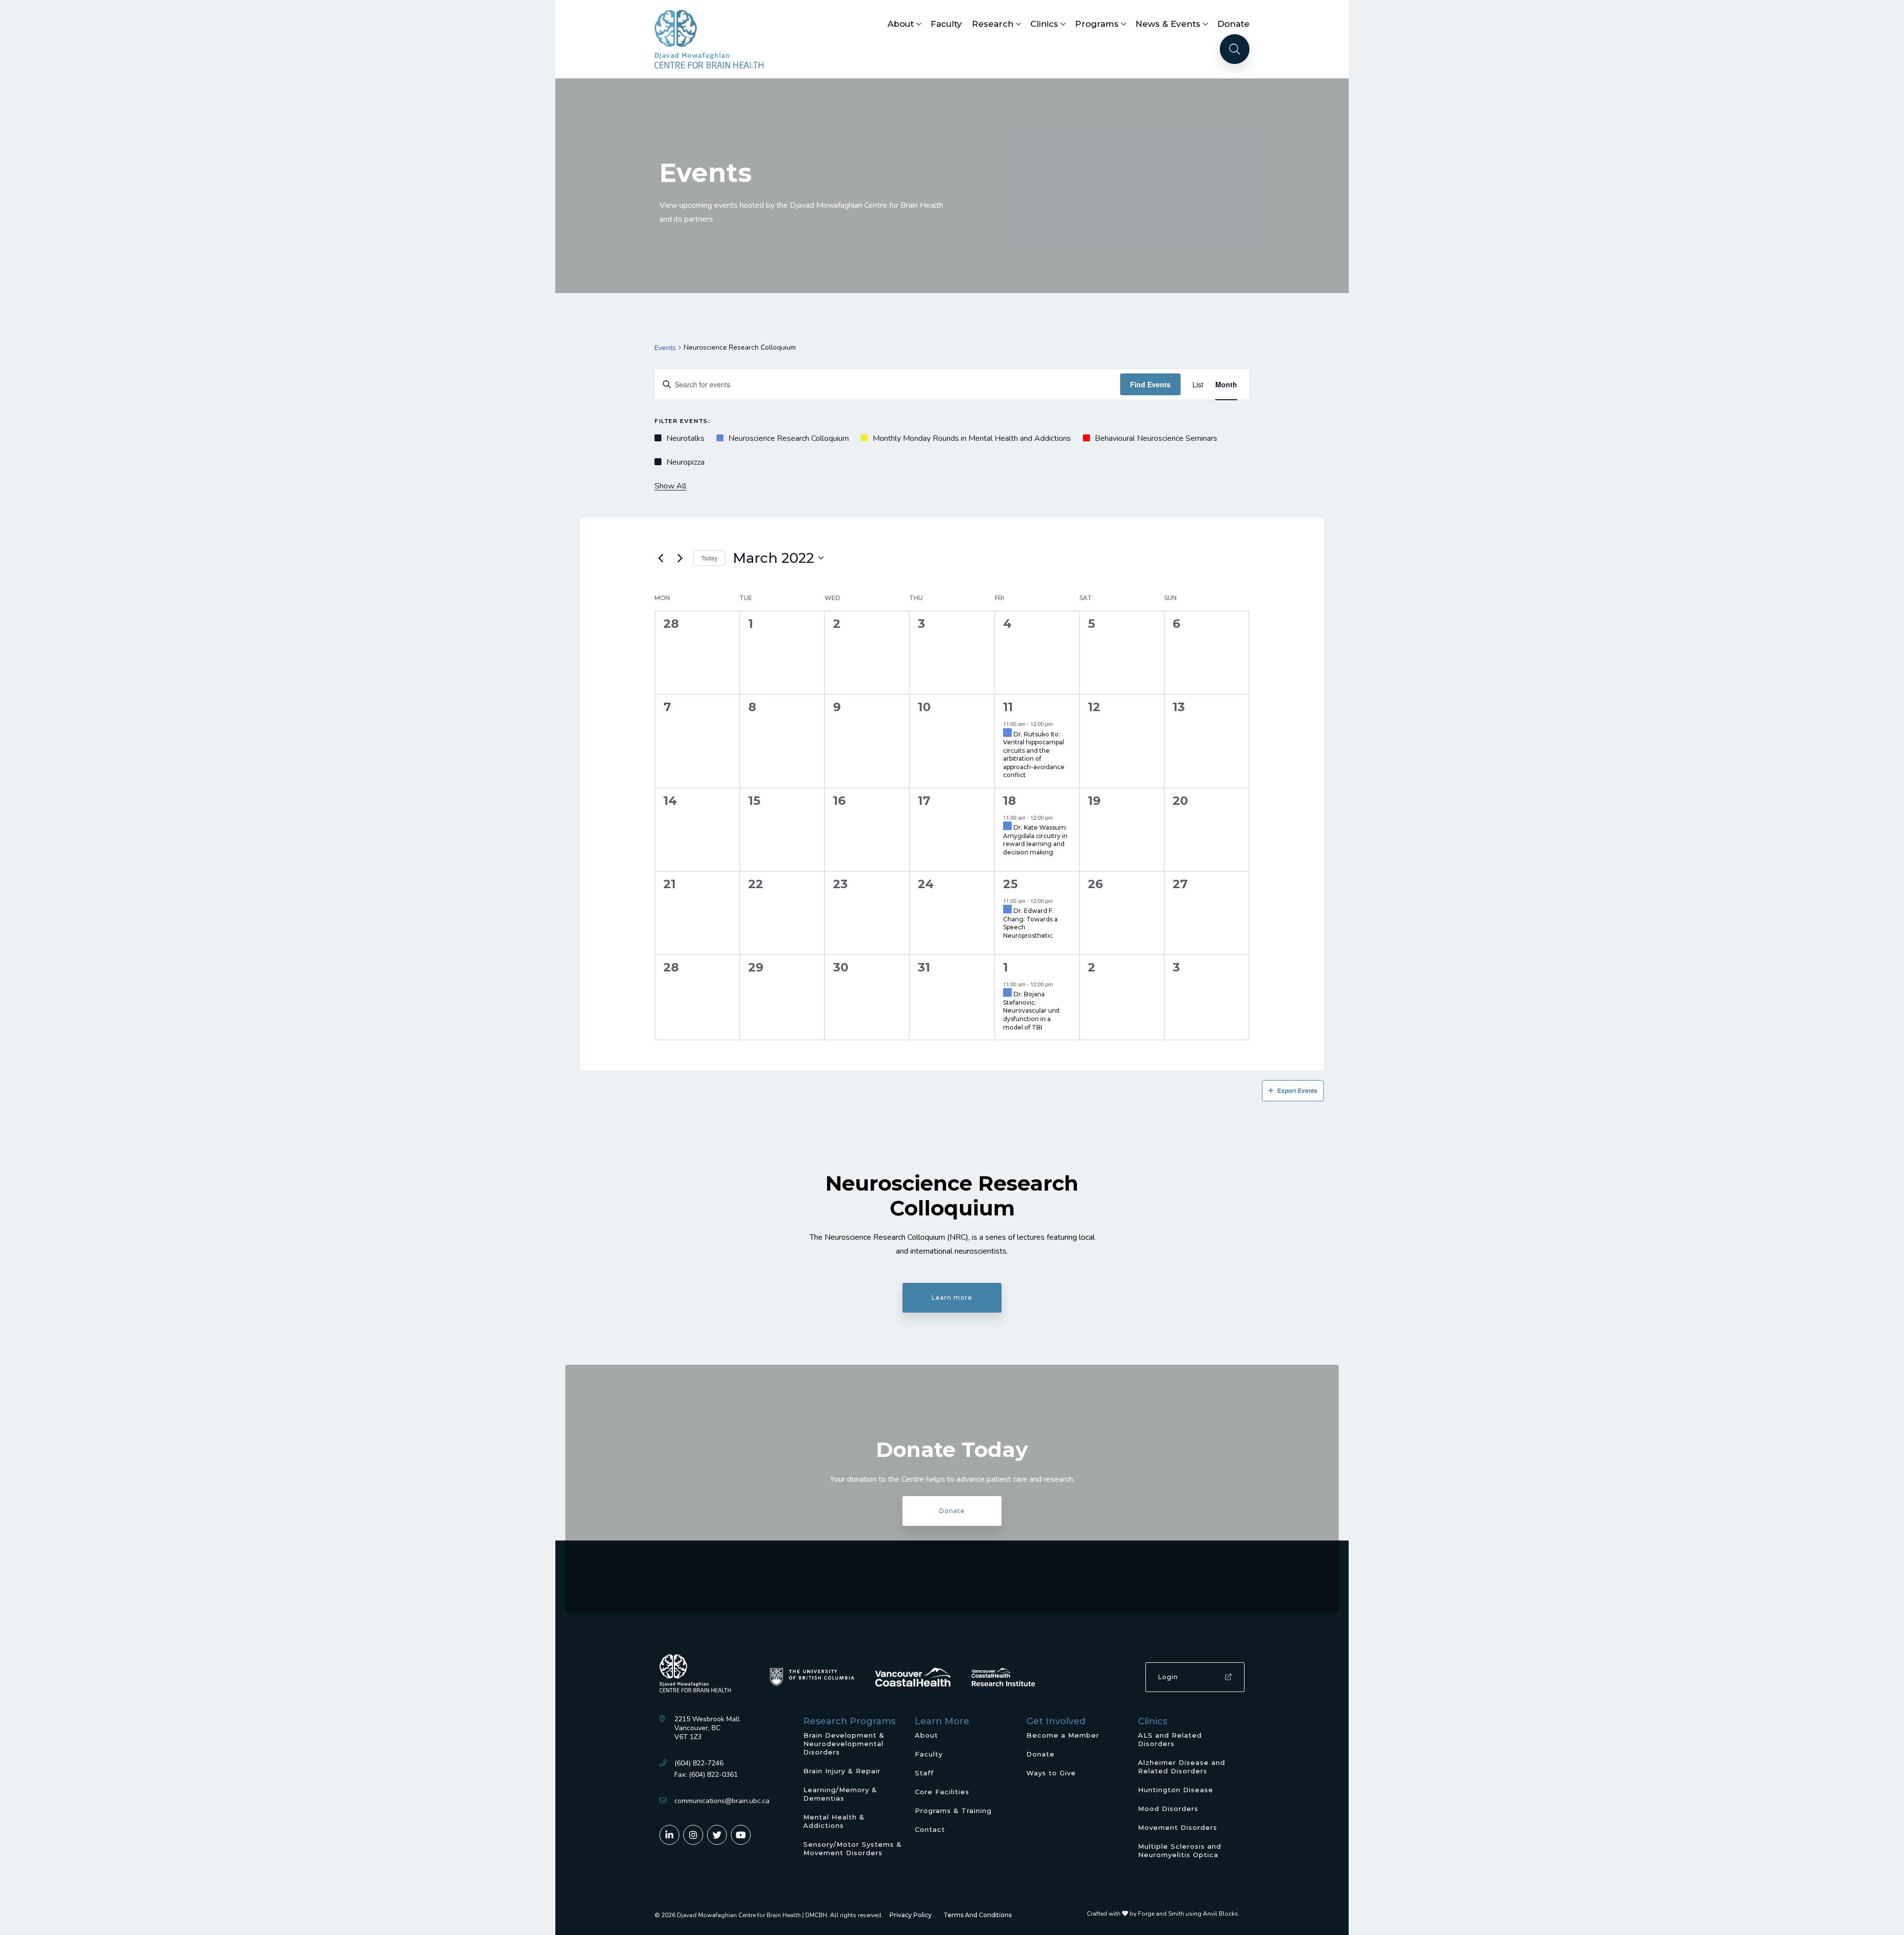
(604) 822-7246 (699, 1763)
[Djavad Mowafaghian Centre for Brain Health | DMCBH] (709, 39)
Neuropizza (685, 462)
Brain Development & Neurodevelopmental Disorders (844, 1744)
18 (1010, 801)
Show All (670, 486)
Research (993, 24)
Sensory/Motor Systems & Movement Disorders (853, 1848)
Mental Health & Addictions (834, 1821)
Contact (930, 1829)
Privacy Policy (911, 1915)
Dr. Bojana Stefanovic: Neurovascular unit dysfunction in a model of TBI (1032, 1010)
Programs (1097, 24)
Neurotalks (685, 438)
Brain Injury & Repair (842, 1771)
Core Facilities (942, 1792)
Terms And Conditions (978, 1915)
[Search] (1235, 49)
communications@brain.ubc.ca (722, 1801)
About (901, 24)
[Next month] (680, 558)
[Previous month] (660, 558)
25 (1010, 884)
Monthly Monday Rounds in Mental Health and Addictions (972, 438)
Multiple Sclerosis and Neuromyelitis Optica (1180, 1850)
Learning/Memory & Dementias (840, 1794)
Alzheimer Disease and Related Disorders (1182, 1767)
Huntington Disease (1176, 1790)
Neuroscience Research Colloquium (789, 438)
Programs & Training (953, 1811)
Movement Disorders (1178, 1827)
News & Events (1168, 24)
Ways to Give (1051, 1773)
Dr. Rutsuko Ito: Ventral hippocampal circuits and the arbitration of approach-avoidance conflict (1034, 755)
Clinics (1044, 24)
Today (709, 558)
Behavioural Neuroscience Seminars (1156, 438)
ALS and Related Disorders (1170, 1739)
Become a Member (1063, 1735)
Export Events (1297, 1090)
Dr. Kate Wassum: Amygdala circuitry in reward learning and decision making (1035, 840)
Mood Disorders (1168, 1809)
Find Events (1150, 384)
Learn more (952, 1298)
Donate (1233, 24)
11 (1008, 707)
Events (665, 348)
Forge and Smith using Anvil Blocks (1188, 1914)
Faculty (946, 24)
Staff (924, 1773)
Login (1168, 1677)
